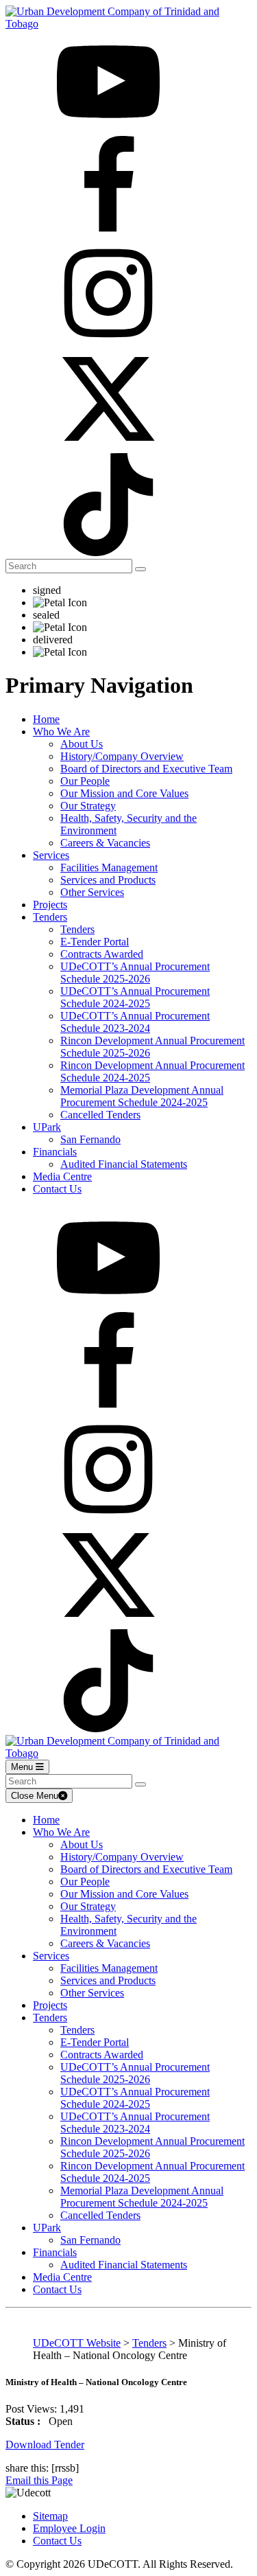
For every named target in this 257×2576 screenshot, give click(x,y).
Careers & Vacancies (105, 843)
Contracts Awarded (102, 954)
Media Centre (62, 1176)
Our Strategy (88, 806)
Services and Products (108, 880)
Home (46, 719)
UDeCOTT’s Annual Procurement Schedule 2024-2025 (135, 997)
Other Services (92, 892)
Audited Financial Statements (124, 1164)
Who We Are (61, 732)
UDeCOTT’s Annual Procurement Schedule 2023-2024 (135, 1022)
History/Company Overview (122, 756)
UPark (47, 1127)
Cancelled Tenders (100, 1115)
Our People (85, 781)
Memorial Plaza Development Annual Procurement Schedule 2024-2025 (142, 1096)
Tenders (50, 917)
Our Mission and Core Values (124, 793)
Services (51, 855)
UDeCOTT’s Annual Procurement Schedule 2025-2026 (135, 973)
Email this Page (39, 2480)
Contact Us (57, 1189)
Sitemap (50, 2516)
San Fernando (90, 1139)
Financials (55, 1152)
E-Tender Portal (95, 942)
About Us (82, 744)
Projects (50, 905)
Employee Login (69, 2528)
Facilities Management (109, 867)
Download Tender (45, 2445)
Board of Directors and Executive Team (146, 769)
